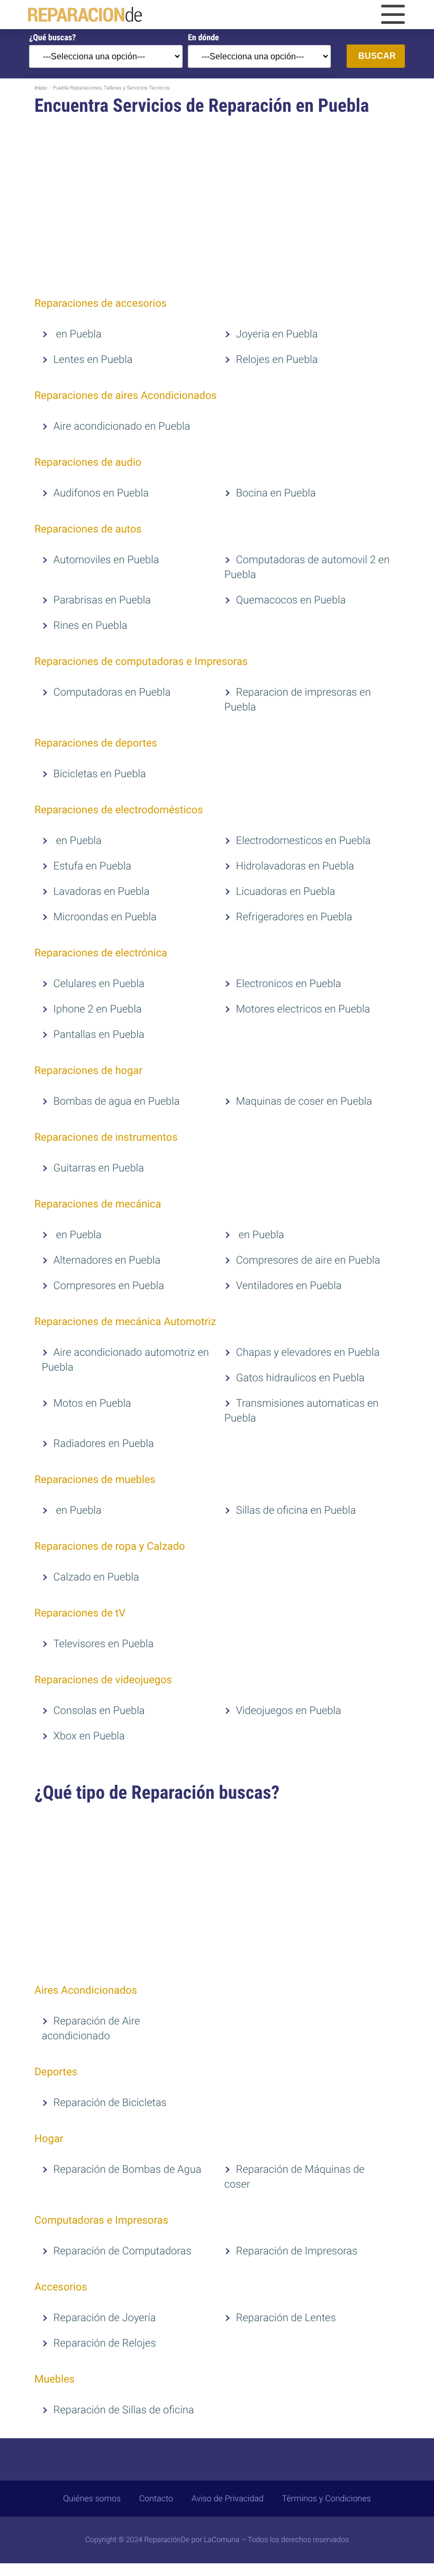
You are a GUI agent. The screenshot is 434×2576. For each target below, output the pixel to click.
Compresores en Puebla (109, 1285)
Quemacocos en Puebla (291, 600)
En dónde (204, 37)
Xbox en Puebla (89, 1736)
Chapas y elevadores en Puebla (308, 1352)
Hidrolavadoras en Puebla (295, 866)
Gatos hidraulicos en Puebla (300, 1378)
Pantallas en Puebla (99, 1034)
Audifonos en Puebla (101, 493)
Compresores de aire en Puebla (308, 1260)
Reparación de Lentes (286, 2317)
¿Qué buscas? (52, 37)
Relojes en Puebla (277, 359)
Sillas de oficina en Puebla (296, 1510)
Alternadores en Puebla (107, 1260)
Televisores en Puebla (103, 1644)
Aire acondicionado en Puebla (122, 426)
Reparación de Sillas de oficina (124, 2410)
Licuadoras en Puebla (286, 891)
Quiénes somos (92, 2498)
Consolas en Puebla (99, 1710)
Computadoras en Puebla (112, 692)
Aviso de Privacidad (228, 2498)
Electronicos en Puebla (289, 983)
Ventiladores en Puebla (289, 1285)
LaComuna (221, 2540)
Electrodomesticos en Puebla (304, 840)
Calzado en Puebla (96, 1577)
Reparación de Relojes (105, 2343)
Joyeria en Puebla (277, 334)
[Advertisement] (217, 208)
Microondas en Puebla (105, 917)
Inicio (40, 88)
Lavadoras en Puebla (102, 891)
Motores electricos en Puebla (303, 1009)
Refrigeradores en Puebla (294, 917)
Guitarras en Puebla (99, 1168)
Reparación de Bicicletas (110, 2102)
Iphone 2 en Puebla (98, 1009)
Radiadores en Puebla (104, 1443)
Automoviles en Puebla (106, 559)
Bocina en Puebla (276, 493)
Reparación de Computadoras (123, 2251)
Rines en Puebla (91, 625)
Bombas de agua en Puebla (117, 1101)
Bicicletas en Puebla (100, 774)
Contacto (156, 2498)
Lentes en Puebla (93, 359)
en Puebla (78, 334)
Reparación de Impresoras (297, 2251)
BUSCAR (377, 56)
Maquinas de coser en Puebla (304, 1101)
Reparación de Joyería (105, 2317)
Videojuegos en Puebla (289, 1710)
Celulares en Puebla (99, 983)
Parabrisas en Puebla (102, 600)
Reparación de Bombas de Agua (128, 2169)
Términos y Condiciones (327, 2498)
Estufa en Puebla (92, 866)
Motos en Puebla (92, 1403)
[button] (393, 15)
